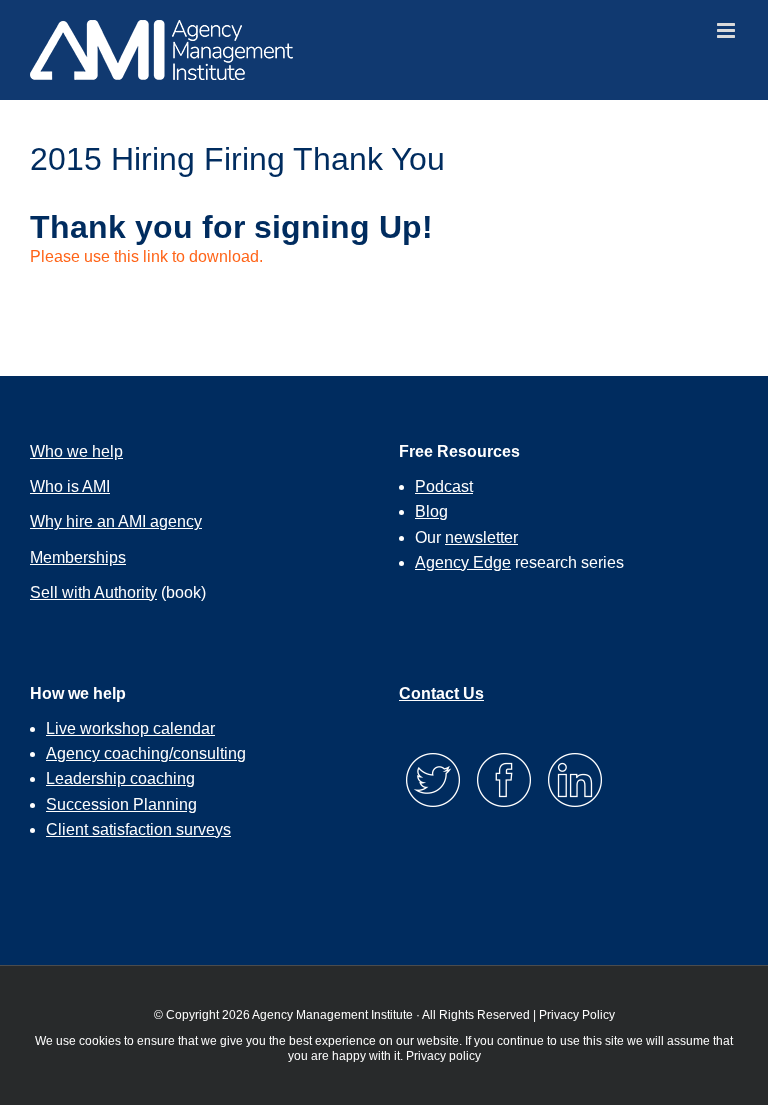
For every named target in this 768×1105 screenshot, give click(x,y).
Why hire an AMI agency (116, 521)
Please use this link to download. (146, 256)
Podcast (444, 486)
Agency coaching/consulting (146, 753)
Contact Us (441, 693)
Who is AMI (70, 486)
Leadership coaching (120, 778)
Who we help (76, 451)
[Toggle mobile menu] (727, 30)
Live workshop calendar (130, 728)
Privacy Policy (577, 1015)
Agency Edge (463, 562)
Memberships (78, 557)
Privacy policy (443, 1056)
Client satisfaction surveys (138, 829)
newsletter (481, 537)
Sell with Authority (93, 592)
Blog (431, 511)
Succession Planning (121, 804)
